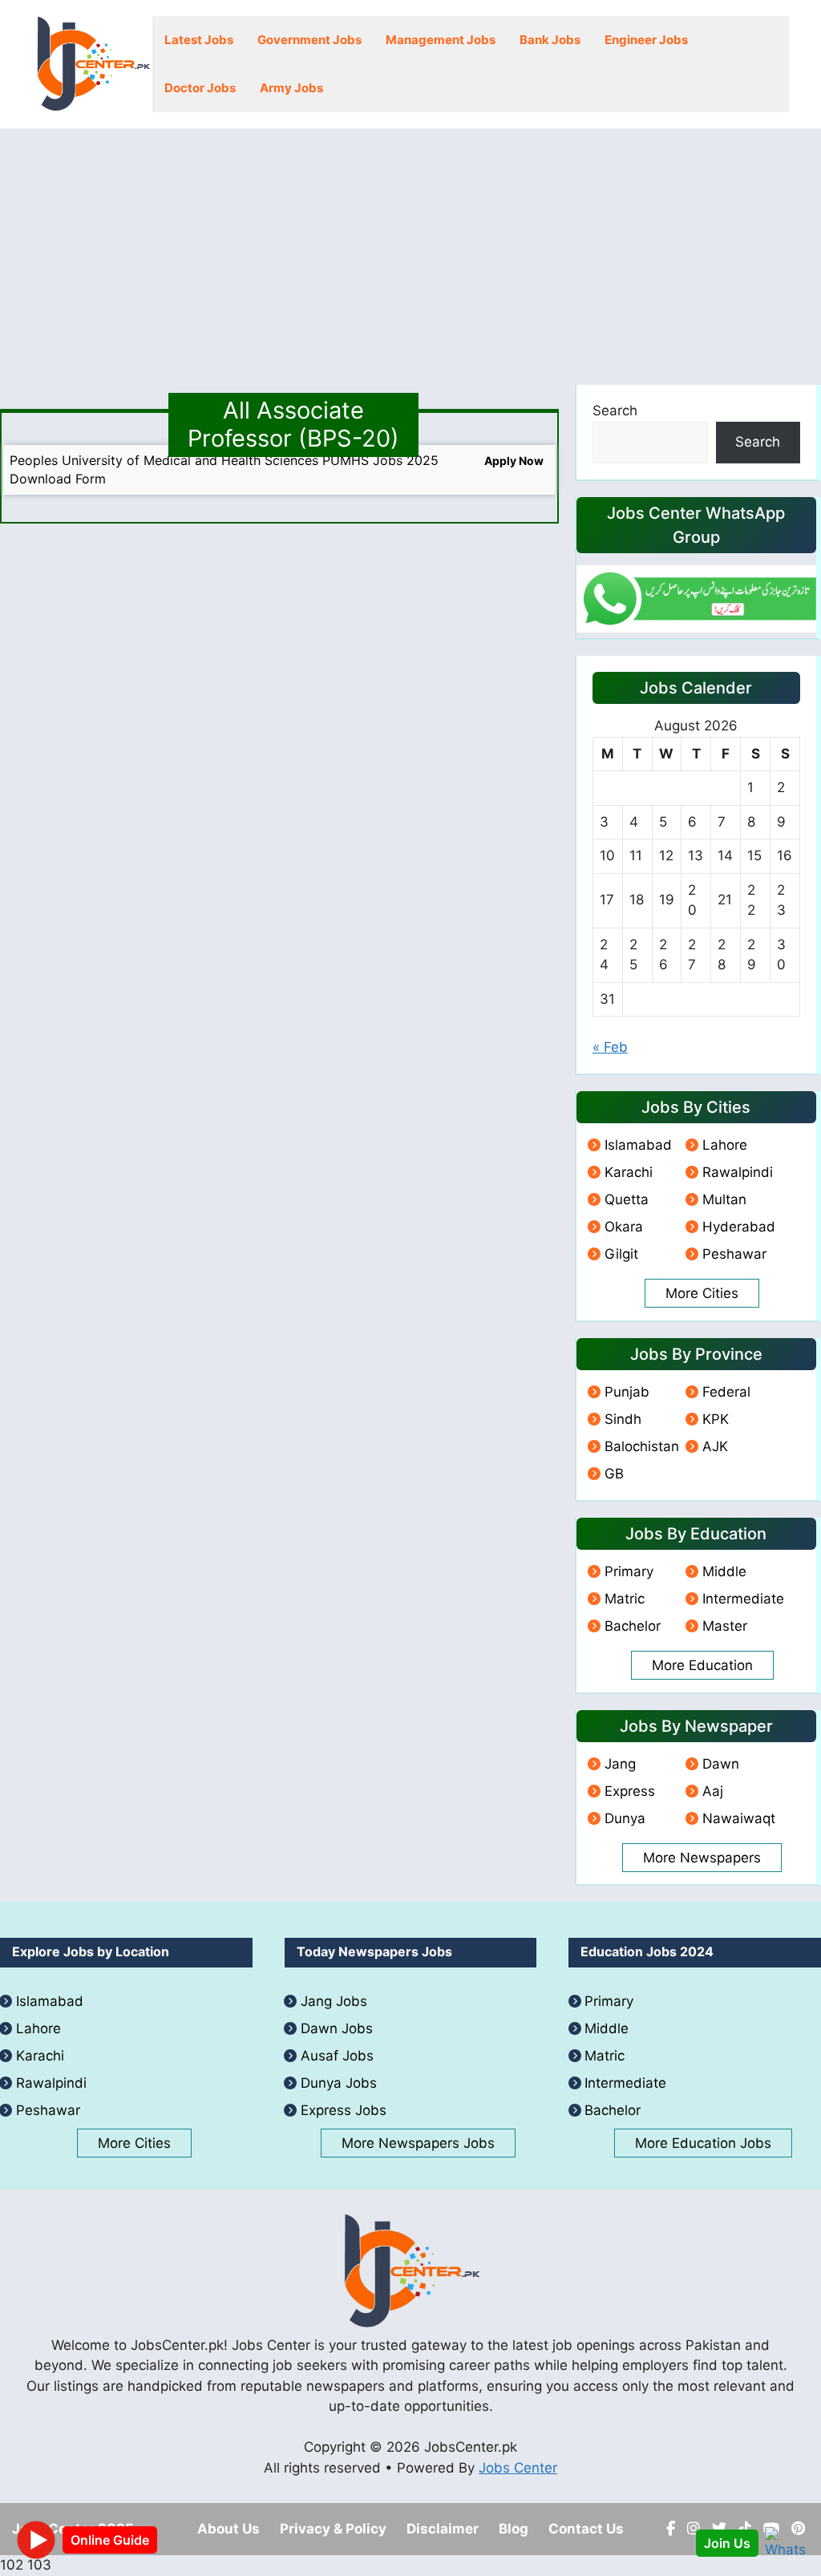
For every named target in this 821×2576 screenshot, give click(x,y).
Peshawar (734, 1254)
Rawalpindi (738, 1172)
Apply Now (514, 461)
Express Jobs (344, 2110)
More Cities (702, 1293)
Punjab (627, 1392)
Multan (724, 1199)
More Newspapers (702, 1858)
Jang (620, 1764)
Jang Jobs (334, 2001)
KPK (716, 1419)
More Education (702, 1665)
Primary (629, 1571)
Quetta (627, 1199)
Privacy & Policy (333, 2529)
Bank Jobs (550, 40)
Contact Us (586, 2529)
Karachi (629, 1172)
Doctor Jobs (200, 88)
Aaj (713, 1791)
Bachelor (633, 1626)
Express (630, 1791)
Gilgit (621, 1254)
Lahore (725, 1145)
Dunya (625, 1818)
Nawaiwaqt (739, 1818)
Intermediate (743, 1599)
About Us (229, 2529)
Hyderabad (739, 1227)
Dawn (721, 1764)
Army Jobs (291, 88)
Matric (625, 1599)
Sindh (623, 1419)
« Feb (610, 1047)
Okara (624, 1227)
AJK (715, 1446)
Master (725, 1626)
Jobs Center (518, 2468)
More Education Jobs (703, 2143)
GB (614, 1474)
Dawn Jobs (337, 2028)
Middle (724, 1571)
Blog (514, 2529)
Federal (726, 1392)
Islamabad (638, 1145)
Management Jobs (441, 40)
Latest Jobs (199, 40)
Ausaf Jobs (337, 2056)
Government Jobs (309, 40)
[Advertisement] (410, 249)
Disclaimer (443, 2529)
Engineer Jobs (646, 40)
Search (615, 410)
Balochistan (642, 1446)
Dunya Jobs (339, 2083)
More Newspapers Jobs (418, 2143)
